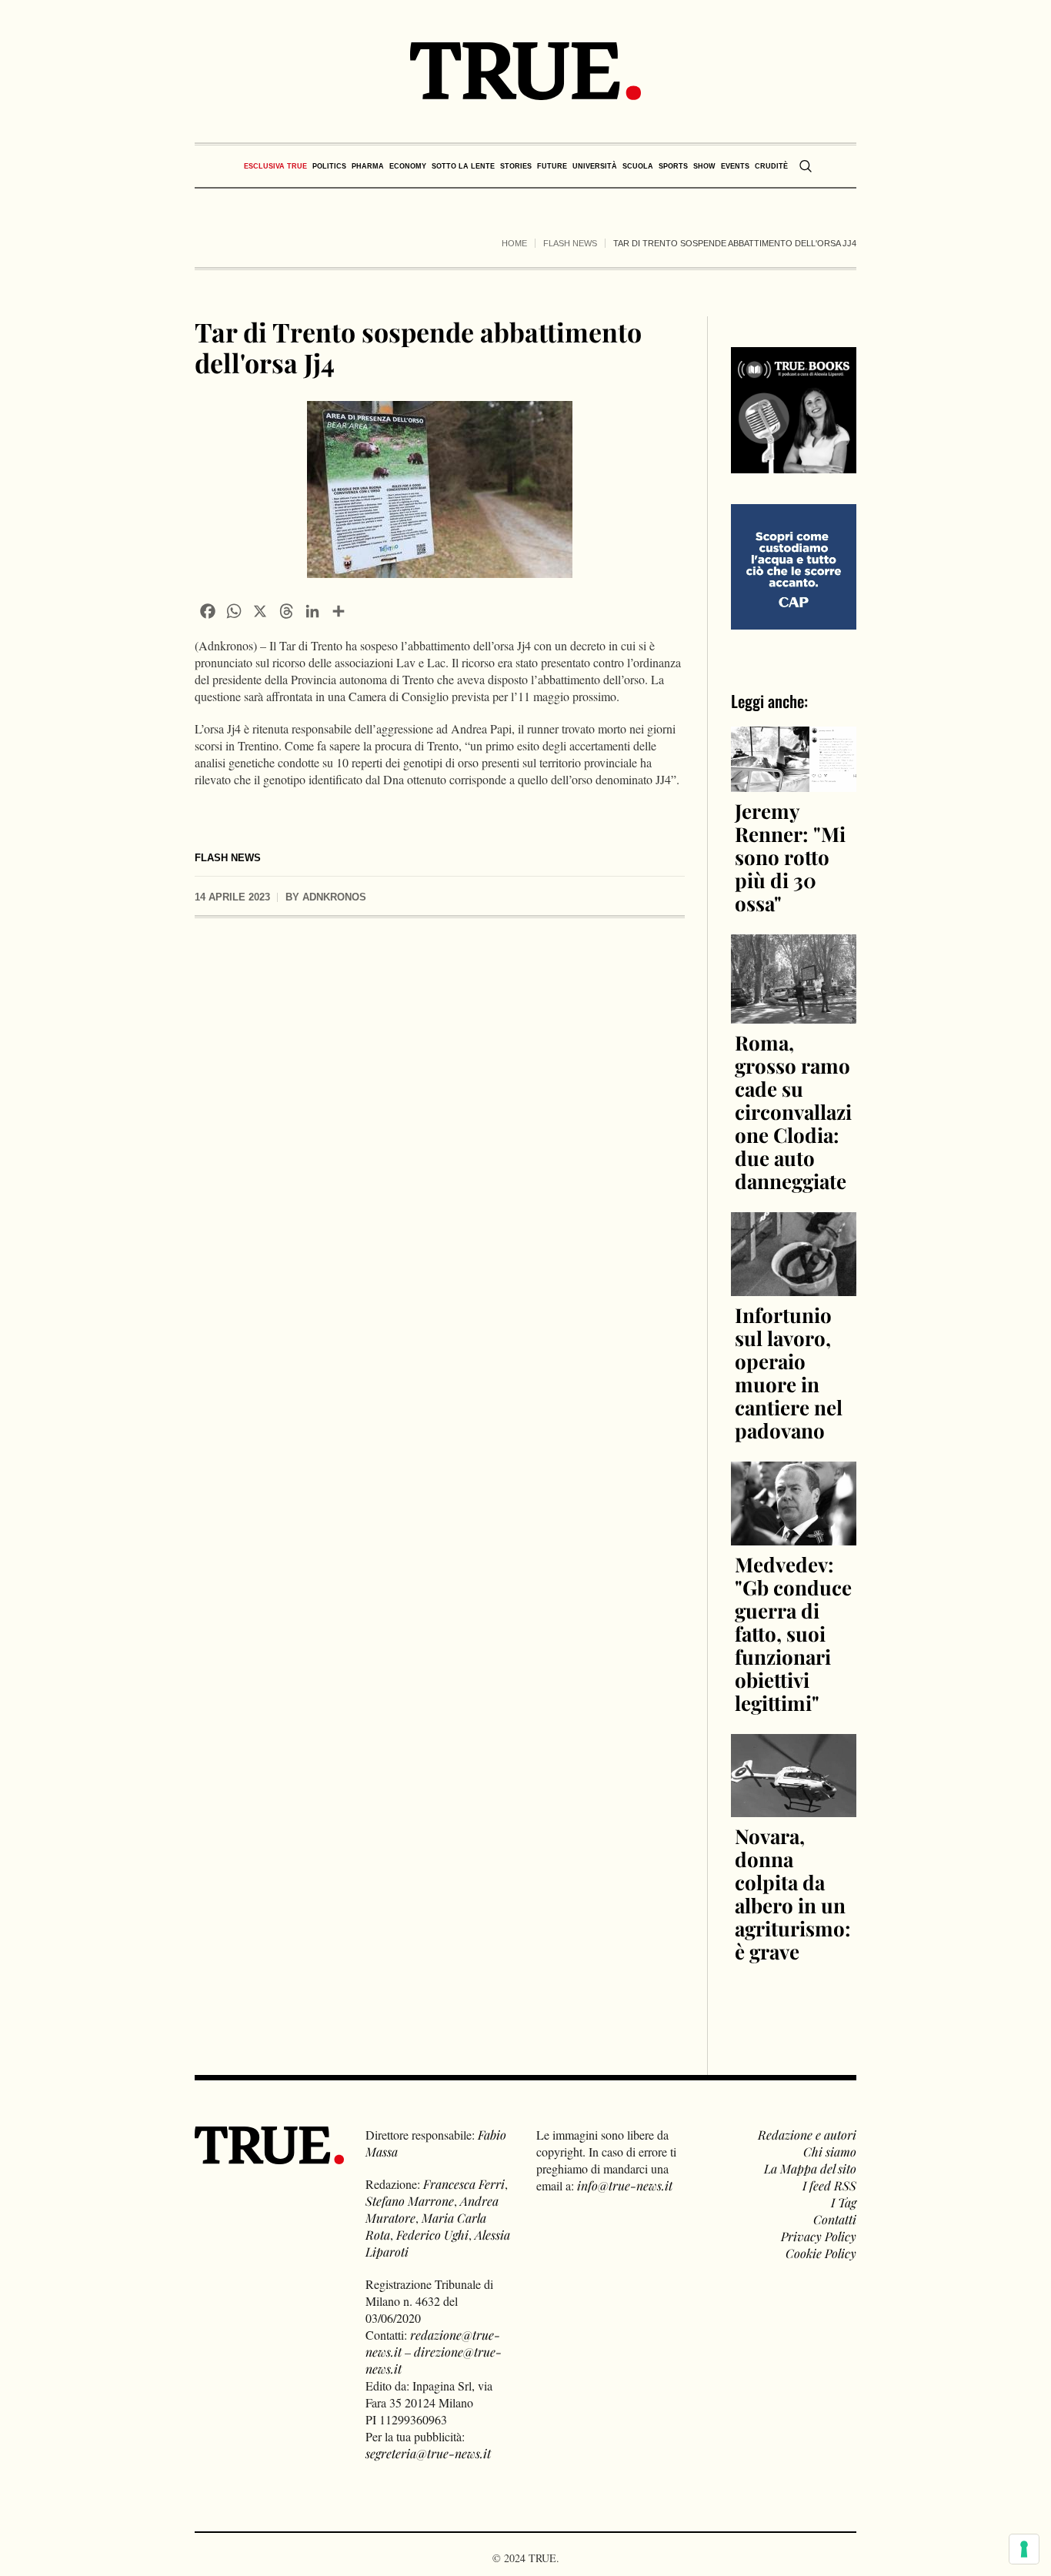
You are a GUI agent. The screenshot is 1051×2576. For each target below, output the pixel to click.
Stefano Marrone (410, 2201)
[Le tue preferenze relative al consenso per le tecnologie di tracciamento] (1024, 2549)
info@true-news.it (625, 2185)
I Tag (844, 2202)
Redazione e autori (807, 2135)
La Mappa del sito (810, 2168)
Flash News (570, 243)
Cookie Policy (821, 2253)
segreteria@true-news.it (428, 2453)
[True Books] (794, 464)
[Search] (806, 166)
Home (514, 243)
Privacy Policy (819, 2236)
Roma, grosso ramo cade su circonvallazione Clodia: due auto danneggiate (793, 1112)
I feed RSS (829, 2185)
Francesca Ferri (464, 2184)
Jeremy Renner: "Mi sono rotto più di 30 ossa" (790, 857)
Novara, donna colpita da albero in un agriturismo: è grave (793, 1894)
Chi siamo (830, 2152)
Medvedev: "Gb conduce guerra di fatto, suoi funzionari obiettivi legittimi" (793, 1634)
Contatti (835, 2219)
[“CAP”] (794, 565)
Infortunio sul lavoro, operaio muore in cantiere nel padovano (789, 1373)
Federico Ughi (432, 2235)
